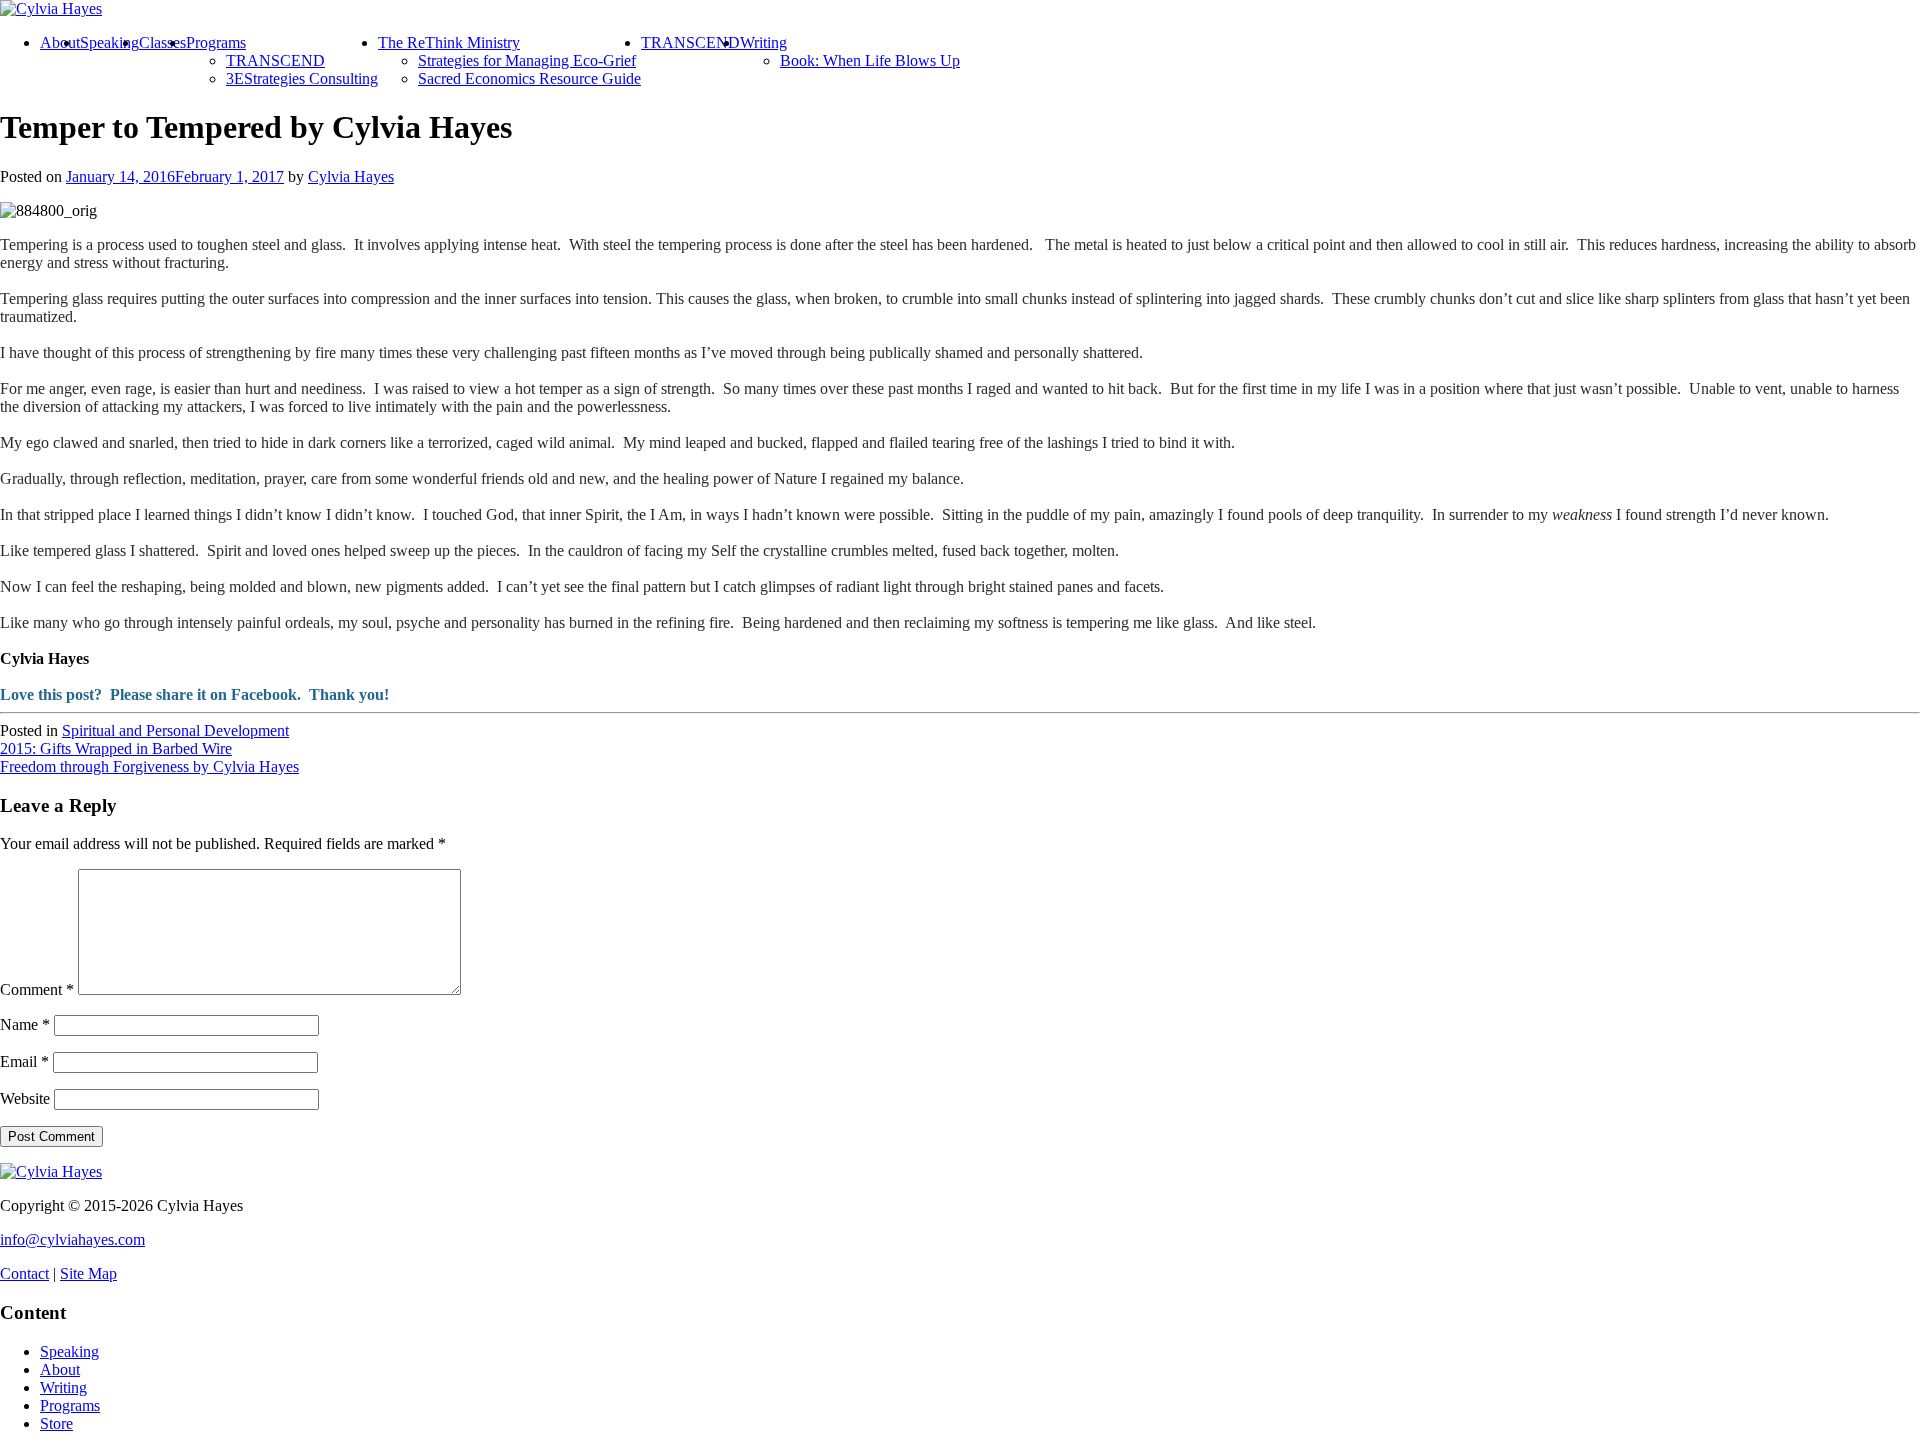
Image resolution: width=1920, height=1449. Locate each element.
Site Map (88, 1273)
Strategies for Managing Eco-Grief (527, 60)
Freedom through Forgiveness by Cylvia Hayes (149, 766)
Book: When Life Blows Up (870, 60)
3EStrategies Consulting (302, 78)
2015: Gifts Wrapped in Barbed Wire (116, 748)
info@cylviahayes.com (72, 1239)
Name (25, 1024)
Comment (37, 989)
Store (56, 1423)
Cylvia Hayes (351, 176)
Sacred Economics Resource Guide (529, 78)
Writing (763, 42)
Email (24, 1061)
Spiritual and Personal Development (175, 730)
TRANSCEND (275, 60)
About (60, 42)
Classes (162, 42)
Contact (24, 1273)
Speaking (109, 42)
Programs (216, 42)
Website (25, 1098)
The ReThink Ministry (449, 42)
